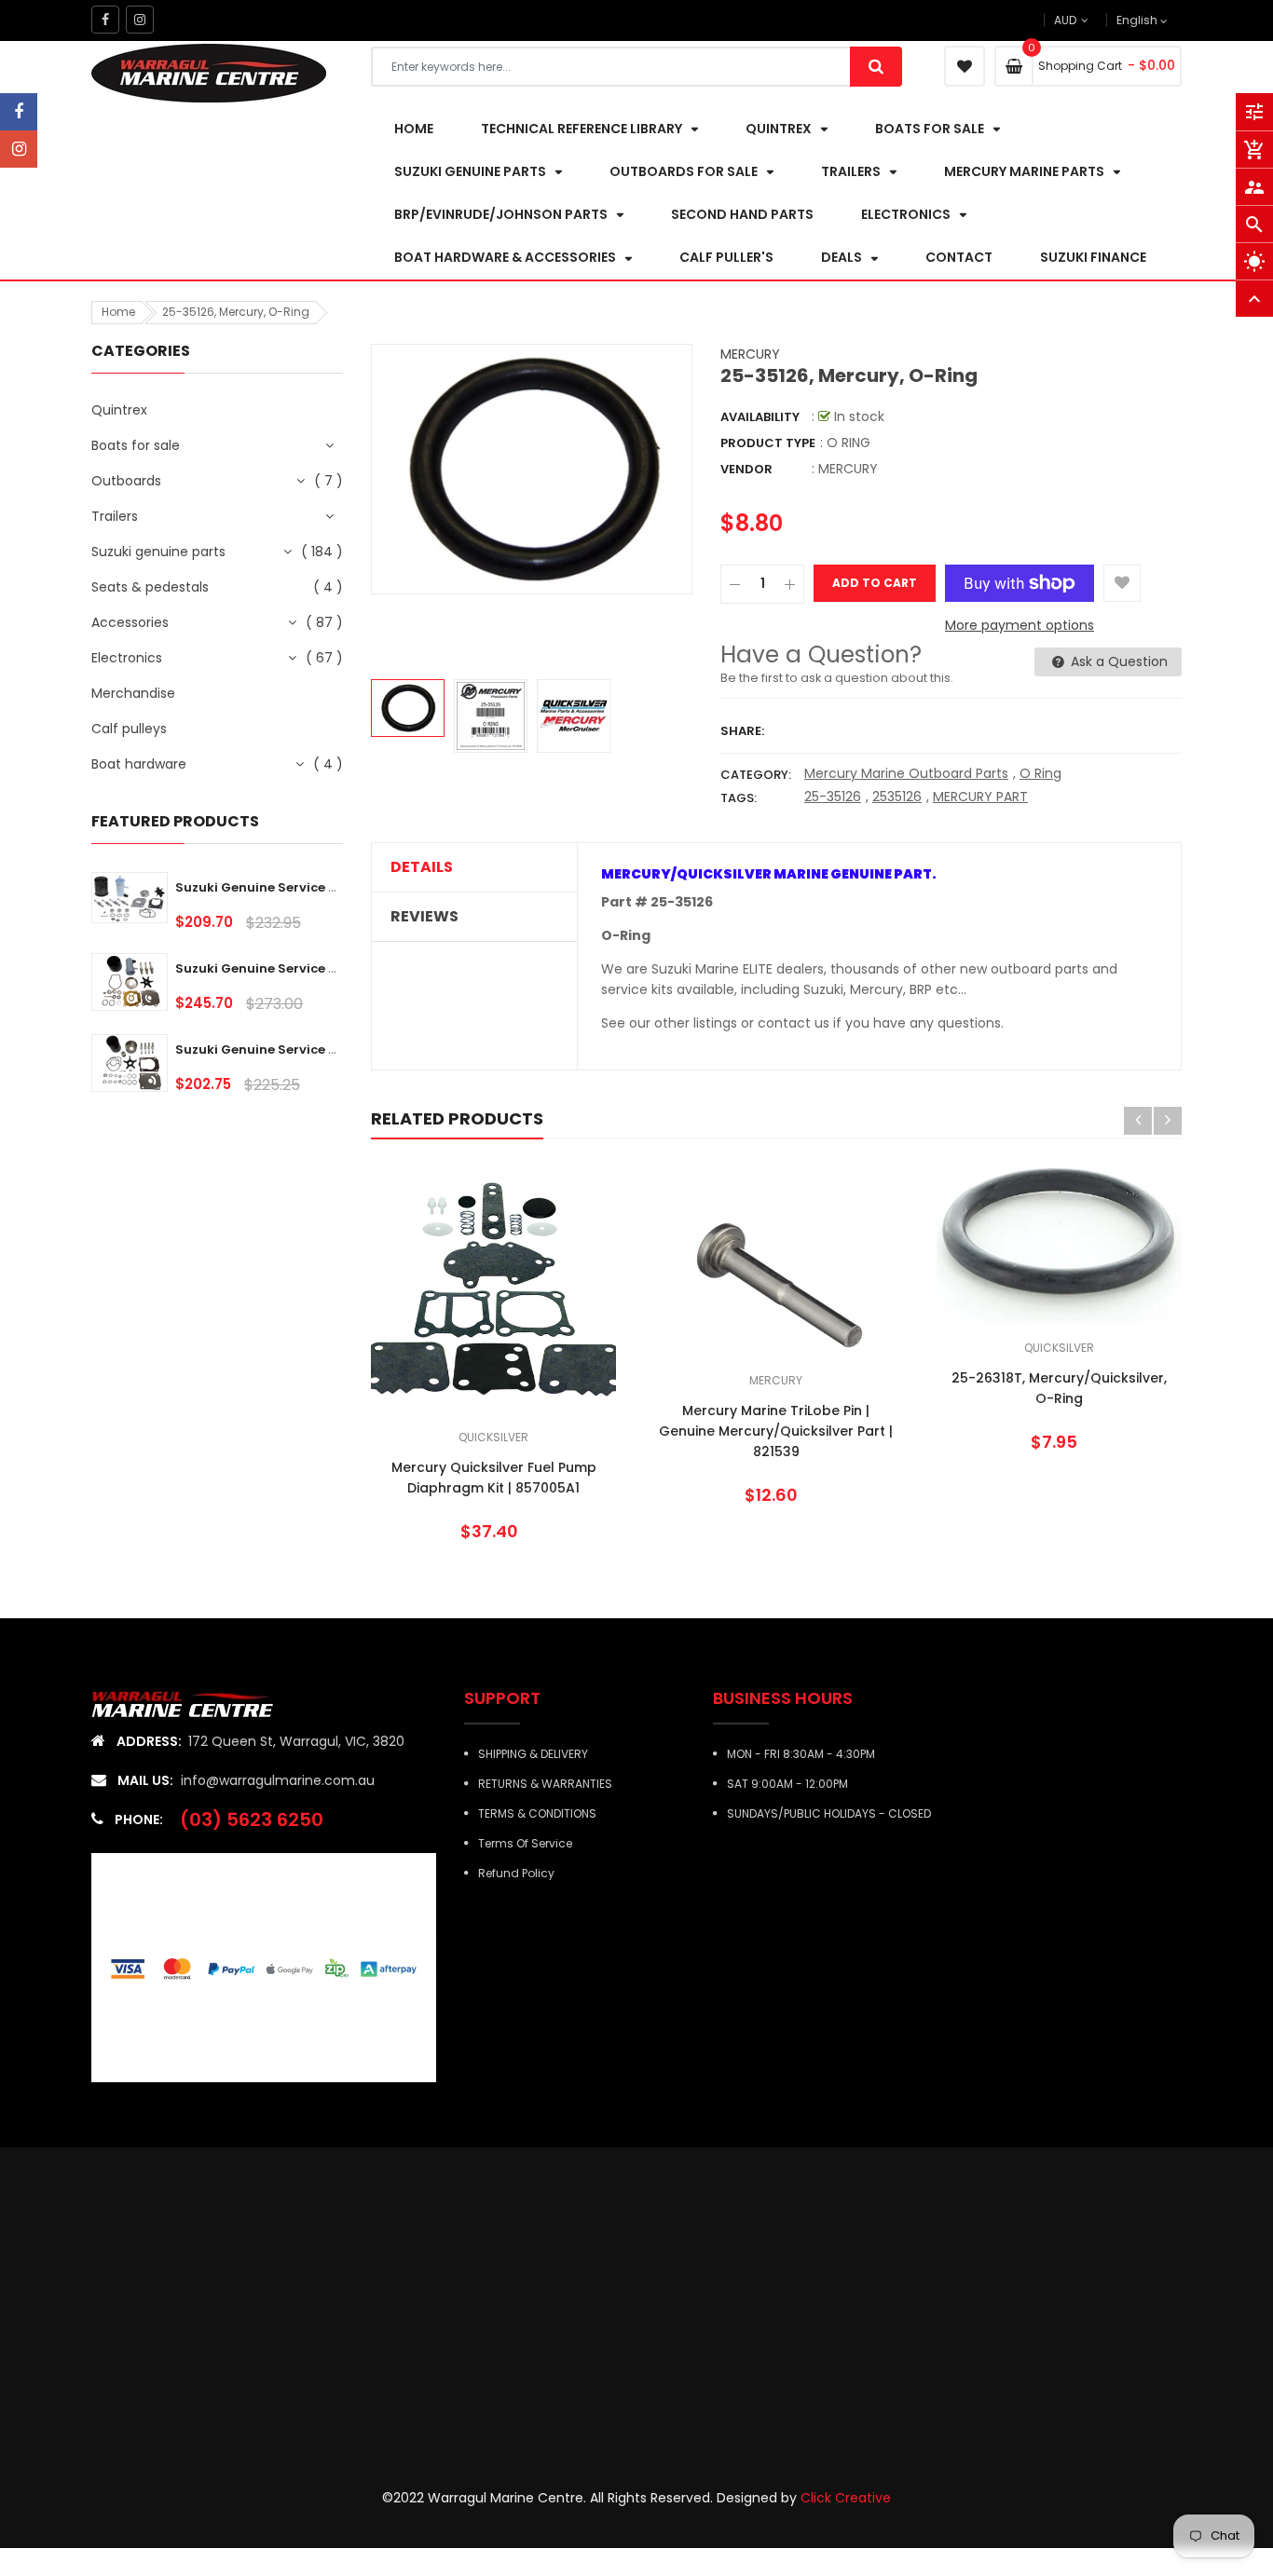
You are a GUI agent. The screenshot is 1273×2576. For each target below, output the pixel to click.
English (1138, 20)
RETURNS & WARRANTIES (545, 1784)
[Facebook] (19, 112)
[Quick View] (550, 1349)
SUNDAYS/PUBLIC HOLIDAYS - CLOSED (829, 1813)
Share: (742, 731)
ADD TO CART (913, 2538)
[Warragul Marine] (196, 1703)
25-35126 (833, 797)
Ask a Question (1117, 661)
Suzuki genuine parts (158, 552)
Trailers (115, 516)
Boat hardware (139, 764)
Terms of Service (525, 1843)
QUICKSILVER (493, 1437)
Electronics (127, 658)
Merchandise (133, 693)
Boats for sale (136, 445)
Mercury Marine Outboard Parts (906, 773)
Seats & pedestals (150, 587)
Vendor (746, 469)
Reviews (424, 917)
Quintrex (119, 410)
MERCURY (750, 354)
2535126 (897, 797)
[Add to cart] (494, 1349)
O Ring (1040, 773)
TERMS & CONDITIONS (537, 1813)
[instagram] (19, 149)
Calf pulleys (129, 729)
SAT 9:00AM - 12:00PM (787, 1784)
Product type (768, 443)
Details (422, 867)
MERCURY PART (980, 797)
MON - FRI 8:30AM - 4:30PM (801, 1754)
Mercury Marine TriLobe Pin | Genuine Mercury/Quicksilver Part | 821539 (776, 1431)
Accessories (130, 622)
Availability (760, 417)
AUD (1096, 20)
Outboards (126, 481)
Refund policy (516, 1873)
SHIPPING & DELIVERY (533, 1754)
